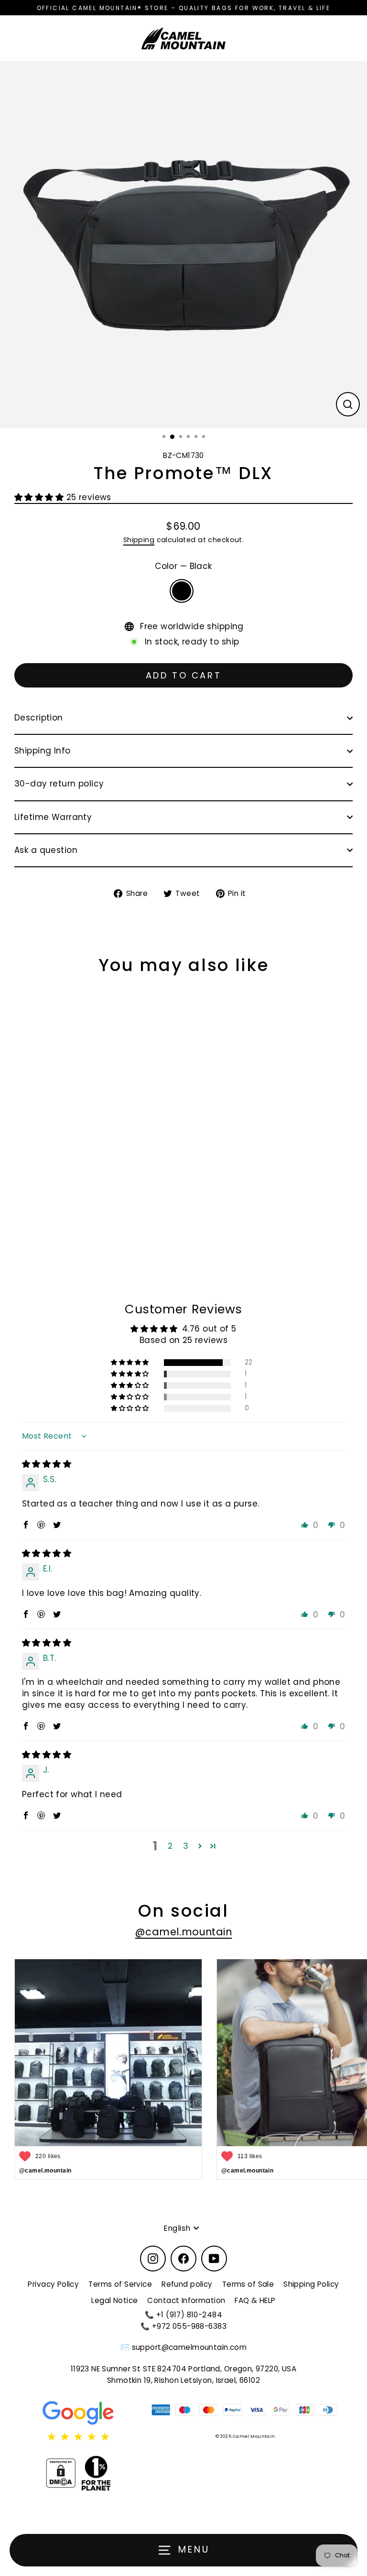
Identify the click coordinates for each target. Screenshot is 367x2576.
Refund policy (187, 2284)
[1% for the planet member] (96, 2473)
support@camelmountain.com (189, 2347)
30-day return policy (59, 784)
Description (39, 718)
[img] (47, 1464)
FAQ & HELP (255, 2300)
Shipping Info (43, 751)
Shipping (139, 540)
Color (183, 566)
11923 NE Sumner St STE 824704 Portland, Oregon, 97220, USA (184, 2369)
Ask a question (46, 850)
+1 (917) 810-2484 (189, 2315)
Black (182, 591)
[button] (40, 497)
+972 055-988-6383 (189, 2326)
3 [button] (186, 1846)
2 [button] (170, 1846)
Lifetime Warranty (53, 817)
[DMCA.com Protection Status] (61, 2473)
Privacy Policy (53, 2284)
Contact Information (186, 2300)
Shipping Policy (311, 2284)
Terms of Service (120, 2284)
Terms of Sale (248, 2284)
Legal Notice (114, 2300)
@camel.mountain (183, 1932)
